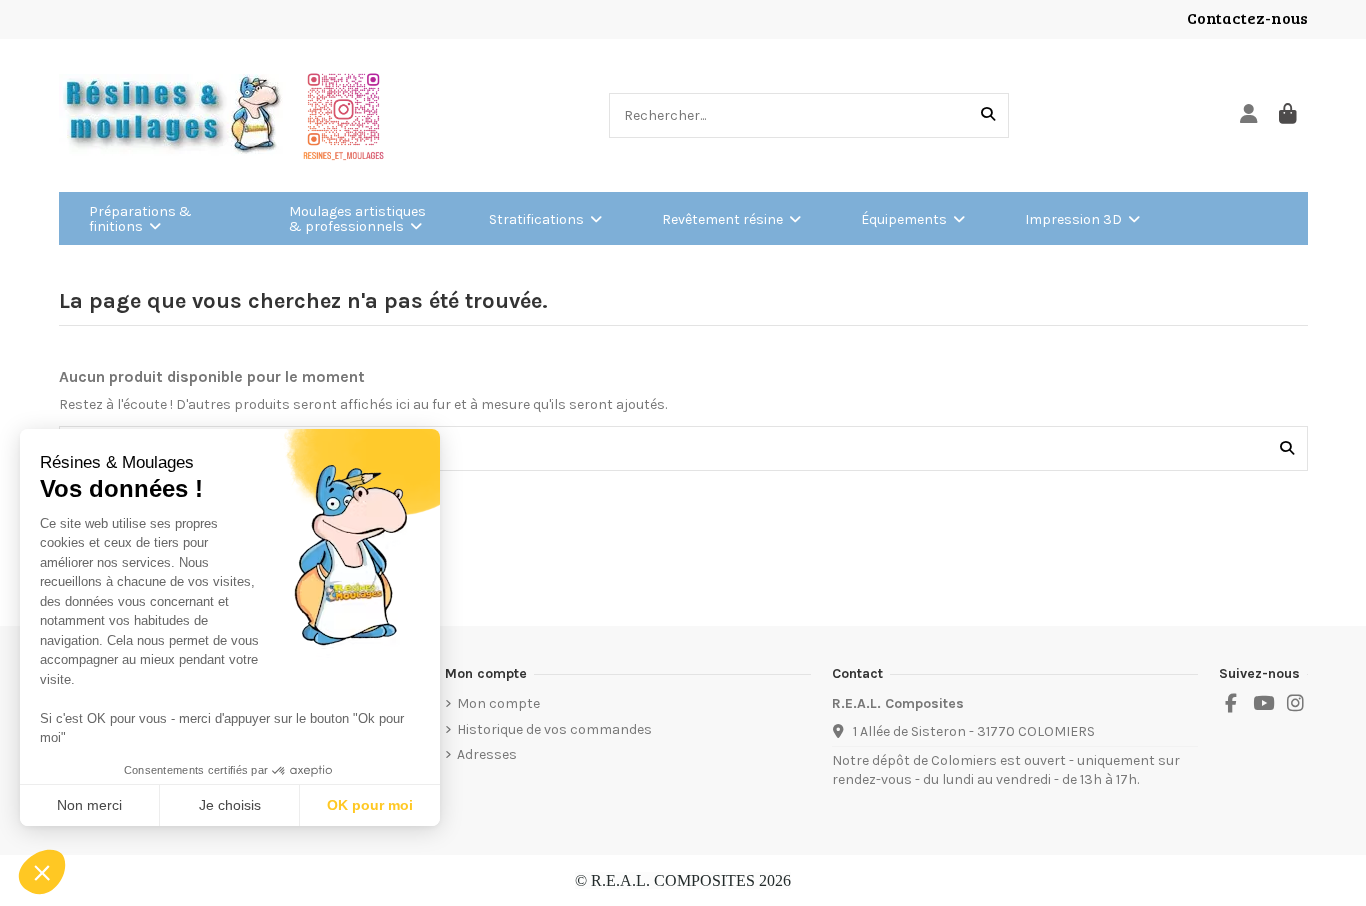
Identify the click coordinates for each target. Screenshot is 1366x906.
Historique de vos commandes (554, 729)
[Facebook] (1231, 704)
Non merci (89, 805)
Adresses (487, 754)
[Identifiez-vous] (1249, 115)
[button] (42, 872)
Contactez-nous (1247, 17)
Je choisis (230, 805)
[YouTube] (1263, 704)
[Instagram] (1296, 704)
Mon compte (498, 703)
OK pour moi (370, 805)
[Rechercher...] (988, 115)
